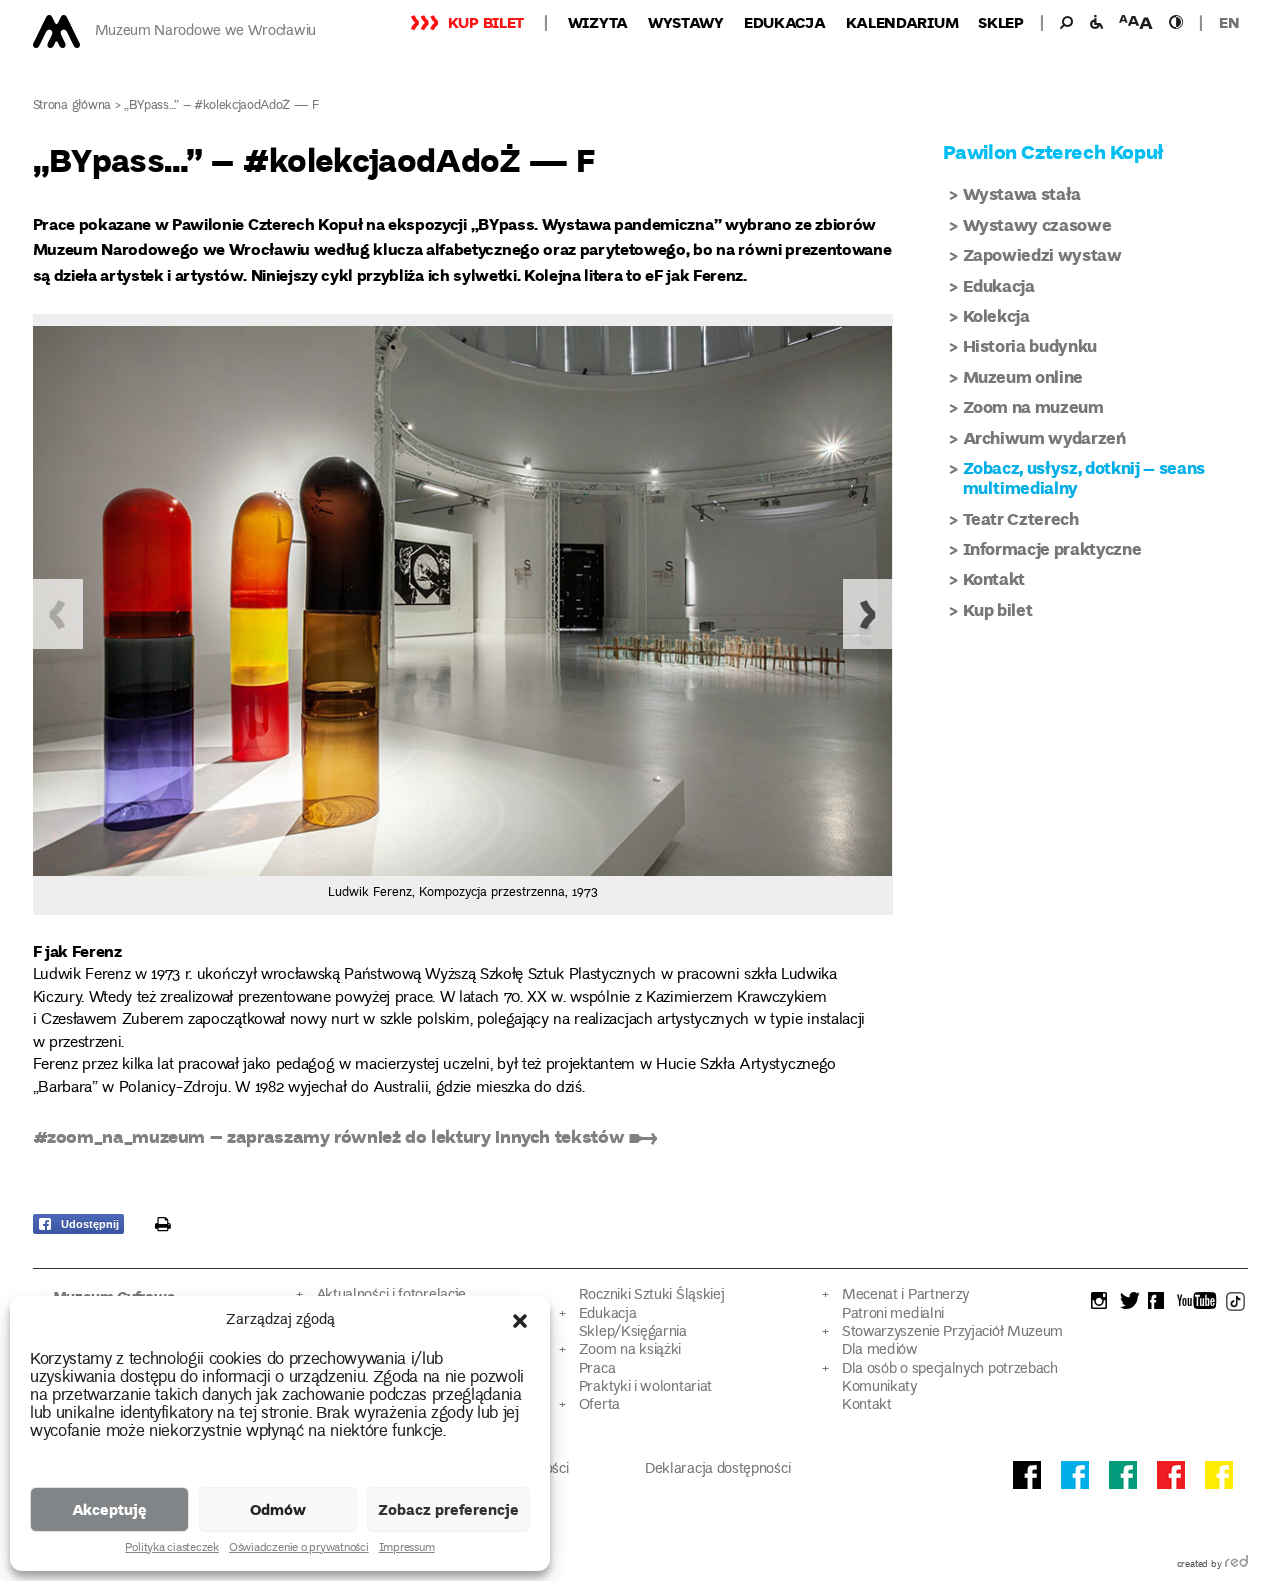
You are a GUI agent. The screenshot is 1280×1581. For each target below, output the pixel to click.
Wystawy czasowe (1037, 224)
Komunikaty (879, 1387)
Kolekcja (996, 315)
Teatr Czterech (1021, 518)
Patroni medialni (893, 1314)
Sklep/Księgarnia (633, 1332)
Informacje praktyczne (1052, 548)
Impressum (407, 1549)
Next (868, 614)
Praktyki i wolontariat (645, 1387)
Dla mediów (880, 1350)
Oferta (599, 1405)
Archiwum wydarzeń (1044, 437)
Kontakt (994, 578)
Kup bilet (486, 22)
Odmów (278, 1509)
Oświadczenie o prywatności (299, 1549)
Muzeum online (1023, 376)
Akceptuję (109, 1509)
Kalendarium (902, 22)
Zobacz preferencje (448, 1509)
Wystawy (686, 22)
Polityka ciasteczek (171, 1549)
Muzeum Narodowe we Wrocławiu (205, 31)
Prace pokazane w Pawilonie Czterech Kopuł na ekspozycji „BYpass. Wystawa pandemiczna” (377, 223)
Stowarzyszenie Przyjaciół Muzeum (952, 1332)
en (1229, 22)
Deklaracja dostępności (717, 1469)
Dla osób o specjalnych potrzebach (950, 1369)
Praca (597, 1369)
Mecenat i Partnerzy (905, 1295)
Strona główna (72, 106)
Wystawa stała (1022, 193)
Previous (58, 614)
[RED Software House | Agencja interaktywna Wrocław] (1236, 1565)
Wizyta (598, 22)
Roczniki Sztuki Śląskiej (652, 1295)
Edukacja (785, 22)
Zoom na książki (630, 1350)
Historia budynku (1030, 345)
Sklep (1001, 22)
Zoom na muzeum (1033, 406)
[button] (520, 1321)
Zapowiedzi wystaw (1042, 254)
